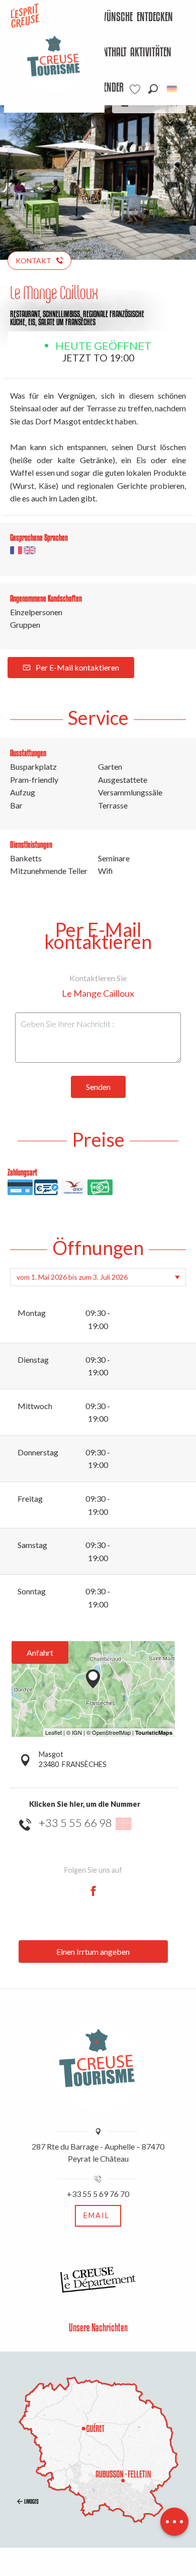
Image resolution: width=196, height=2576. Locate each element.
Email (96, 2215)
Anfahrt (40, 1652)
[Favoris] (136, 89)
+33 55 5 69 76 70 (98, 2194)
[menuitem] (106, 18)
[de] (173, 89)
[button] (153, 89)
